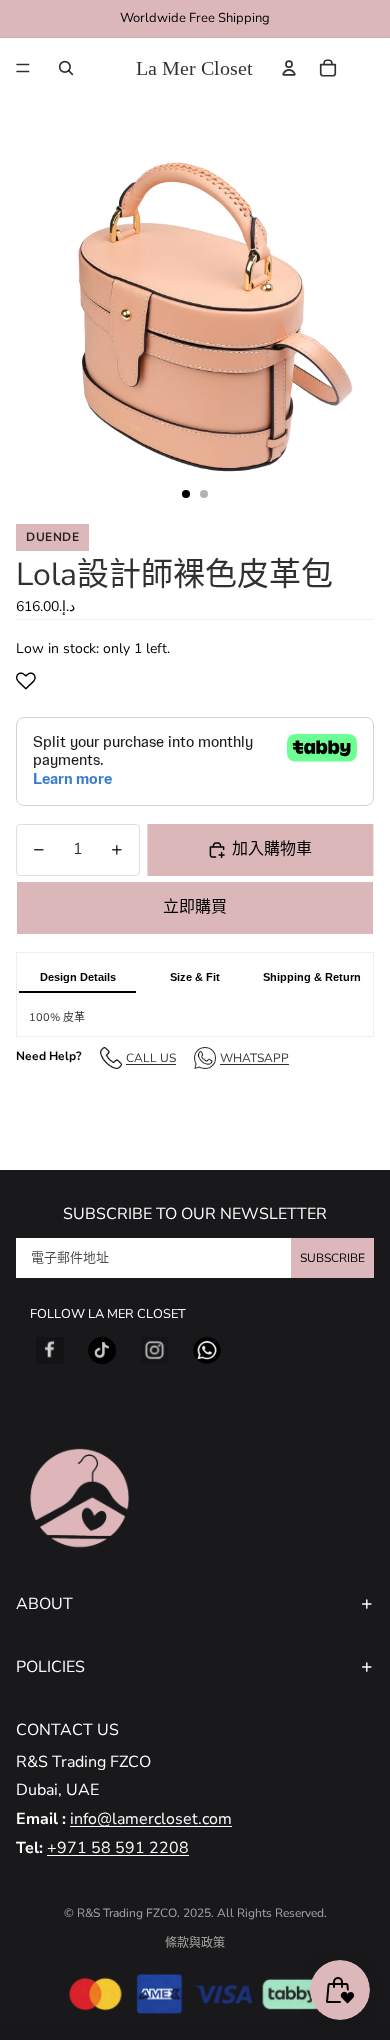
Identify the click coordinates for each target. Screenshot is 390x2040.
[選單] (23, 68)
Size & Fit (195, 977)
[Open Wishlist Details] (369, 68)
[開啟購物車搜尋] (66, 68)
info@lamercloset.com (151, 1819)
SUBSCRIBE (332, 1258)
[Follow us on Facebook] (50, 1351)
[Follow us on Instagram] (155, 1351)
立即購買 (195, 907)
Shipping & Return (312, 977)
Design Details (78, 977)
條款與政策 (195, 1943)
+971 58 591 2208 (118, 1848)
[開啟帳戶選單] (289, 68)
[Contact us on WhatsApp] (207, 1351)
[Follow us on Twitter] (102, 1351)
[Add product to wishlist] (30, 681)
